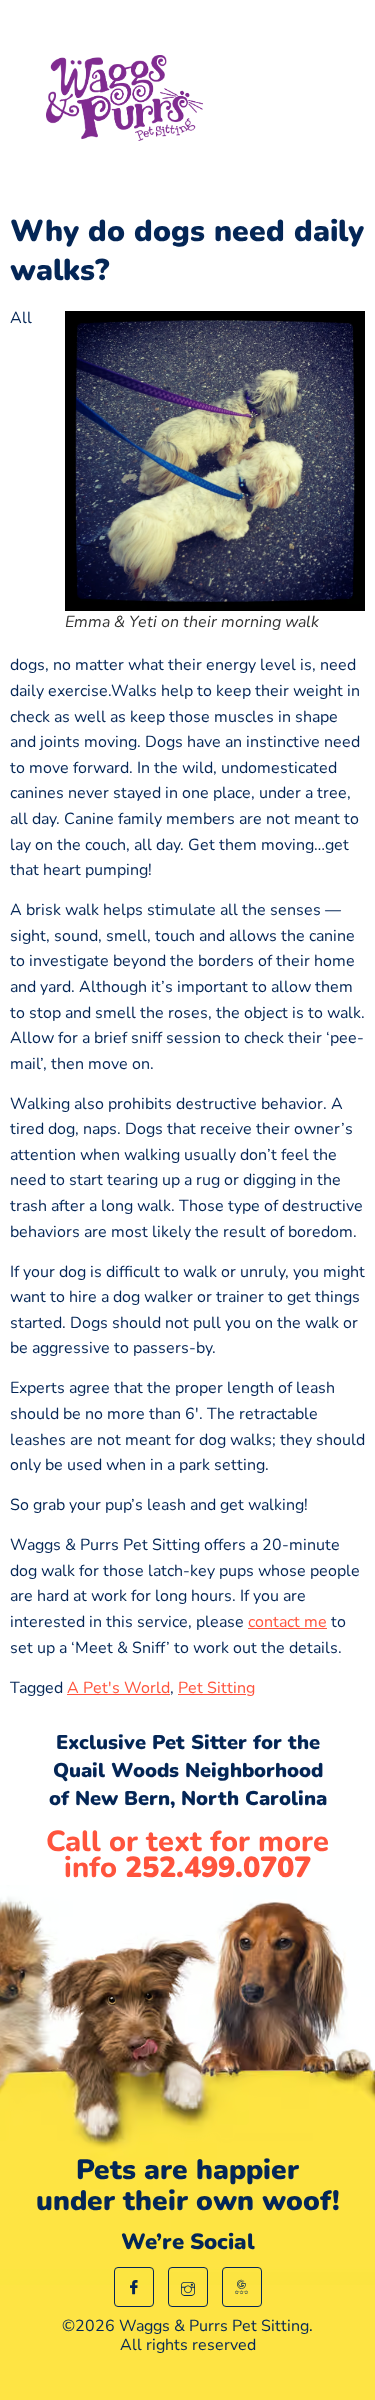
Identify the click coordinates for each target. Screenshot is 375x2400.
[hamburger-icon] (312, 102)
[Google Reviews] (242, 2287)
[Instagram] (188, 2287)
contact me (287, 1622)
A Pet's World (118, 1688)
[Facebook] (134, 2287)
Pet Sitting (216, 1688)
